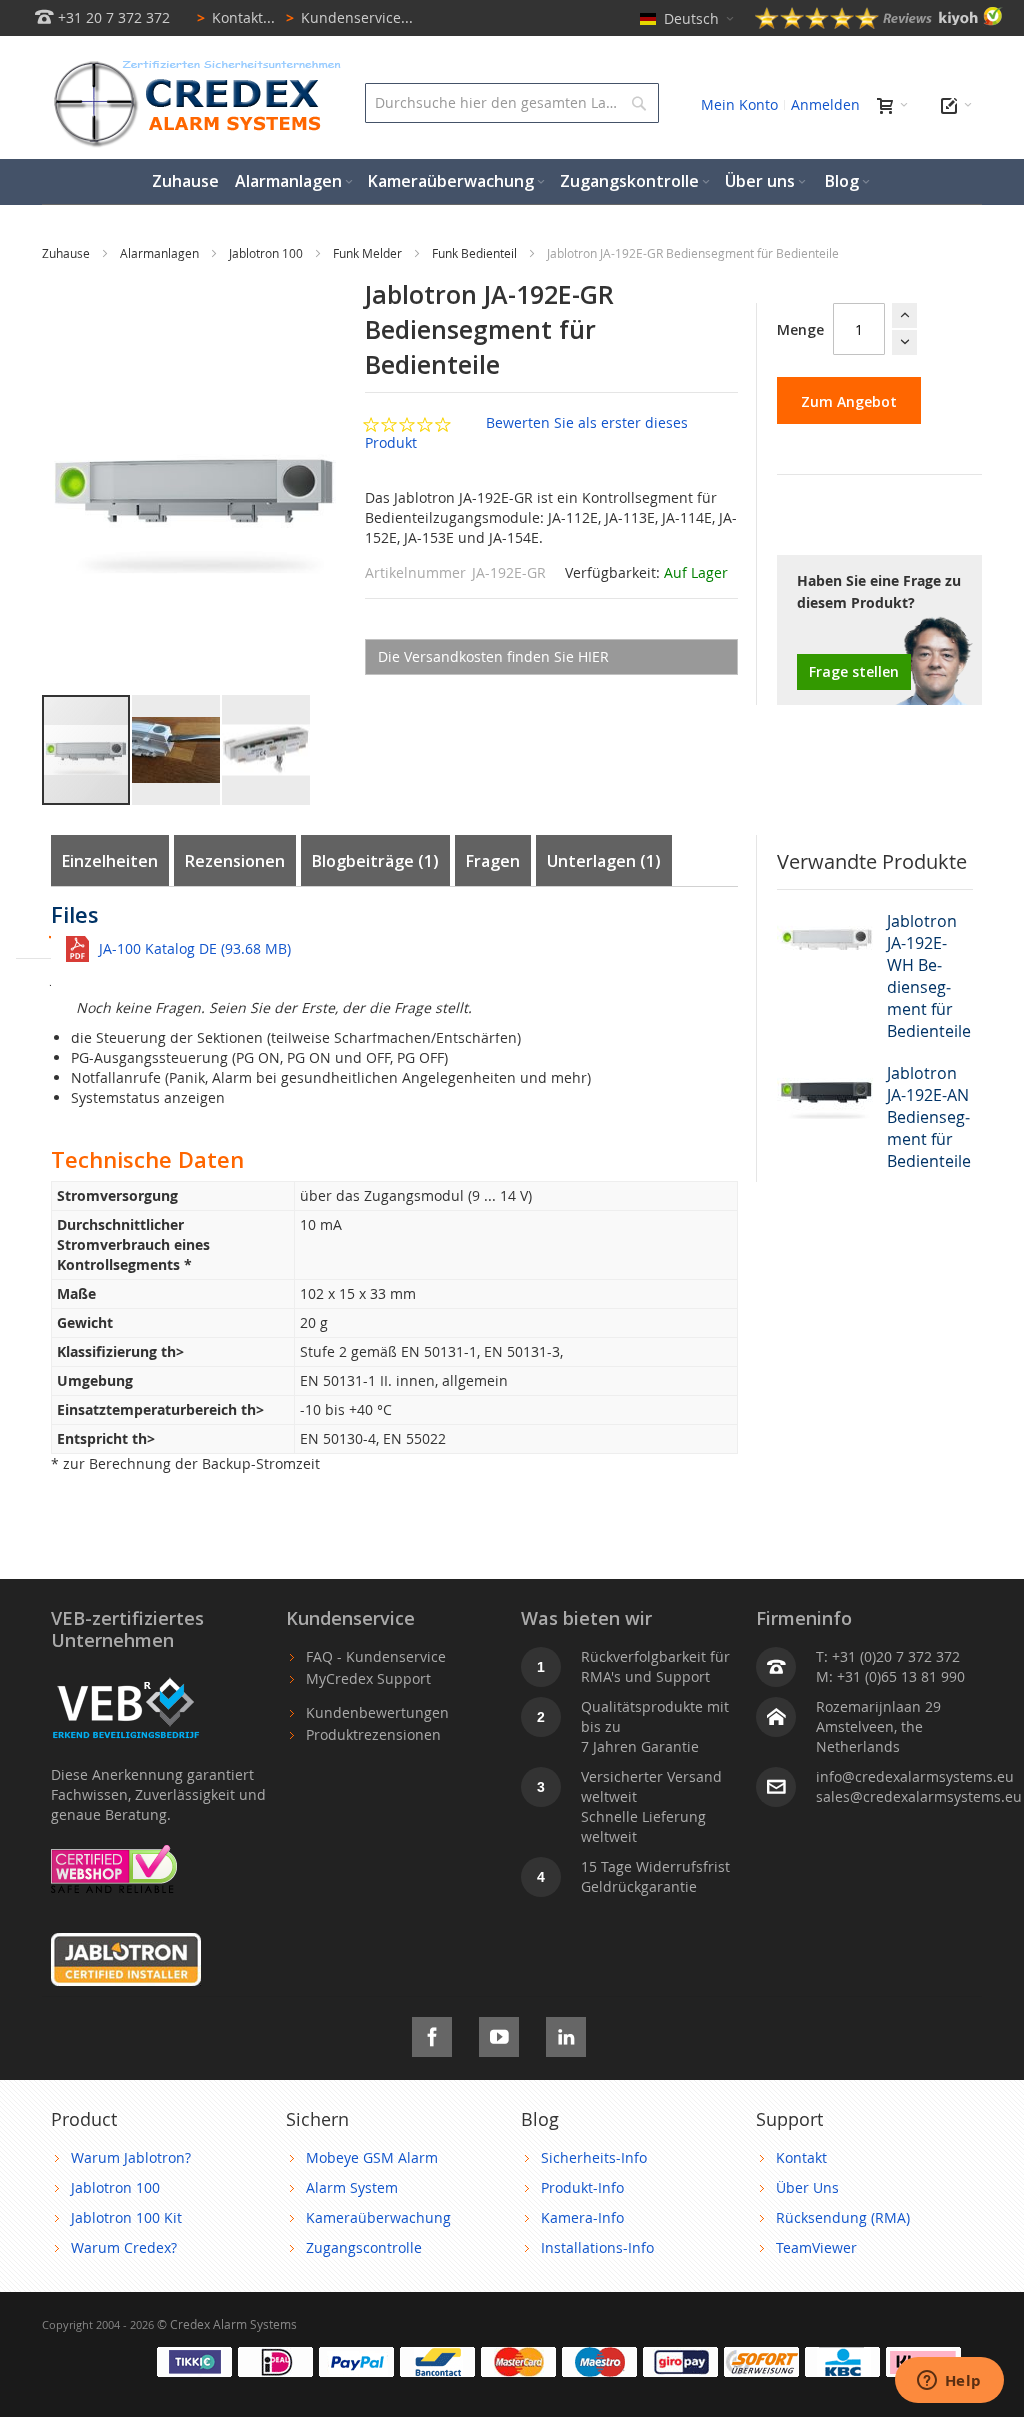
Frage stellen (854, 671)
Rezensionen (235, 861)
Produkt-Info (582, 2187)
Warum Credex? (124, 2247)
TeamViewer (816, 2247)
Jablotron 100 (267, 253)
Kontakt (801, 2157)
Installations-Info (597, 2247)
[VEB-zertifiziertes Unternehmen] (126, 1679)
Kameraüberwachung (378, 2217)
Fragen (493, 861)
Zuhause (67, 253)
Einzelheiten (110, 861)
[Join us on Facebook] (432, 2033)
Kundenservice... (349, 17)
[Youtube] (499, 2033)
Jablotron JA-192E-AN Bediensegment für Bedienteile (929, 1117)
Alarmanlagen (161, 253)
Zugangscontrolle (364, 2247)
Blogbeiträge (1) (375, 861)
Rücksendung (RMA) (843, 2217)
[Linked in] (566, 2033)
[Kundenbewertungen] (879, 23)
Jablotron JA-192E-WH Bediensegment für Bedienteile (929, 976)
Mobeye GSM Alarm (372, 2157)
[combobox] (511, 103)
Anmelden (825, 104)
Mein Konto (739, 104)
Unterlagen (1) (604, 861)
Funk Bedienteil (476, 253)
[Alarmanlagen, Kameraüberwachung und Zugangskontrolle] (192, 65)
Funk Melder (369, 253)
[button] (177, 750)
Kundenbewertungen (377, 1712)
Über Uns (807, 2187)
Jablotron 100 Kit (126, 2217)
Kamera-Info (582, 2217)
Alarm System (352, 2187)
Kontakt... (236, 17)
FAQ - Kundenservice (376, 1656)
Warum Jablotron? (131, 2157)
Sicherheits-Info (594, 2157)
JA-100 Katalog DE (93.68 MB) (195, 948)
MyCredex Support (368, 1678)
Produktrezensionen (373, 1734)
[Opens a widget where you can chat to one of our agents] (949, 2382)
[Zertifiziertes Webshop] (114, 1854)
